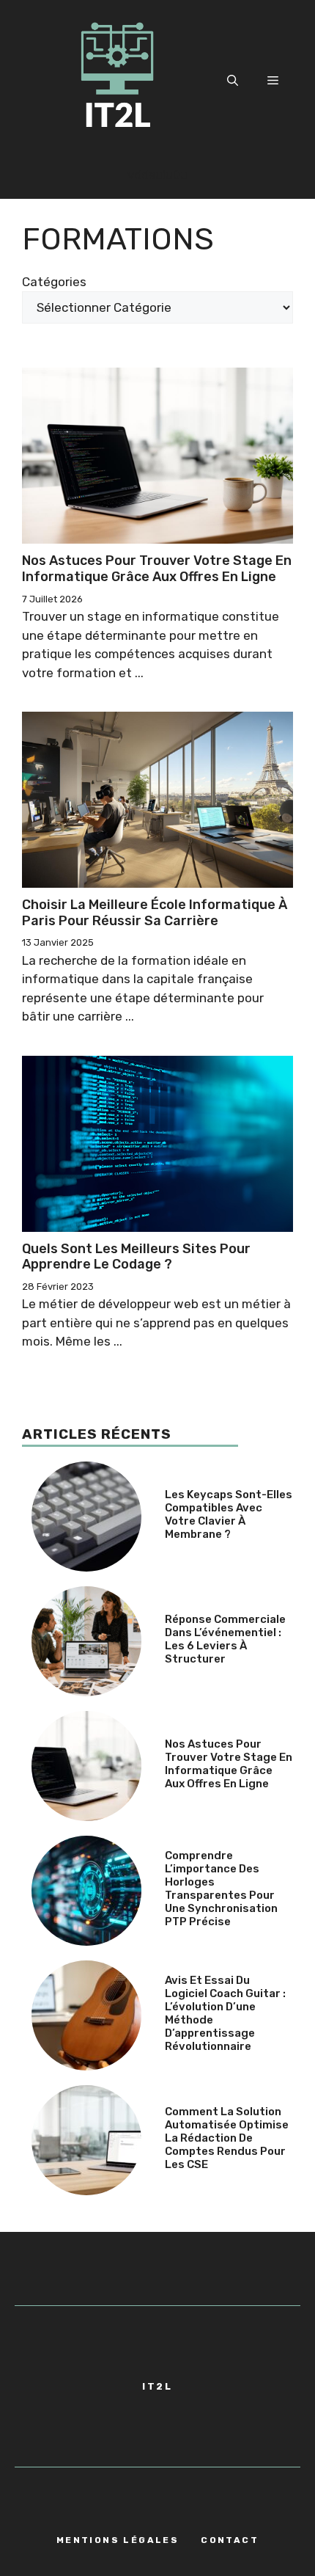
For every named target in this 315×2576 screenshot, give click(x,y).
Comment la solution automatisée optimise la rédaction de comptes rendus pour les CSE (227, 2138)
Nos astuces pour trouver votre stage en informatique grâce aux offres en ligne (157, 569)
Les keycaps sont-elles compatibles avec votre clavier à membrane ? (229, 1514)
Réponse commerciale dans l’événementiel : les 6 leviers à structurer (225, 1639)
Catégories (54, 282)
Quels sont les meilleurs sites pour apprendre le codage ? (136, 1257)
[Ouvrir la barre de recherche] (233, 81)
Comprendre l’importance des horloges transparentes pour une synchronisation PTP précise (221, 1889)
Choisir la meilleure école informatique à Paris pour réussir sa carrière (155, 913)
